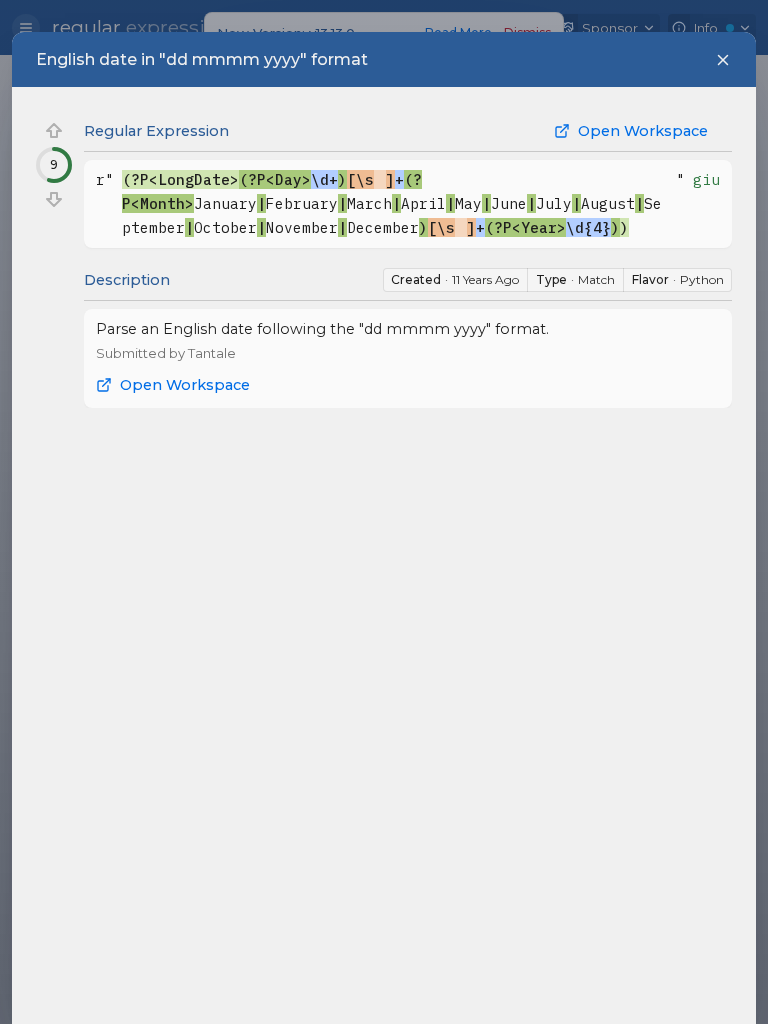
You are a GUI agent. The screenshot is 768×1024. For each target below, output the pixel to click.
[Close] (723, 60)
